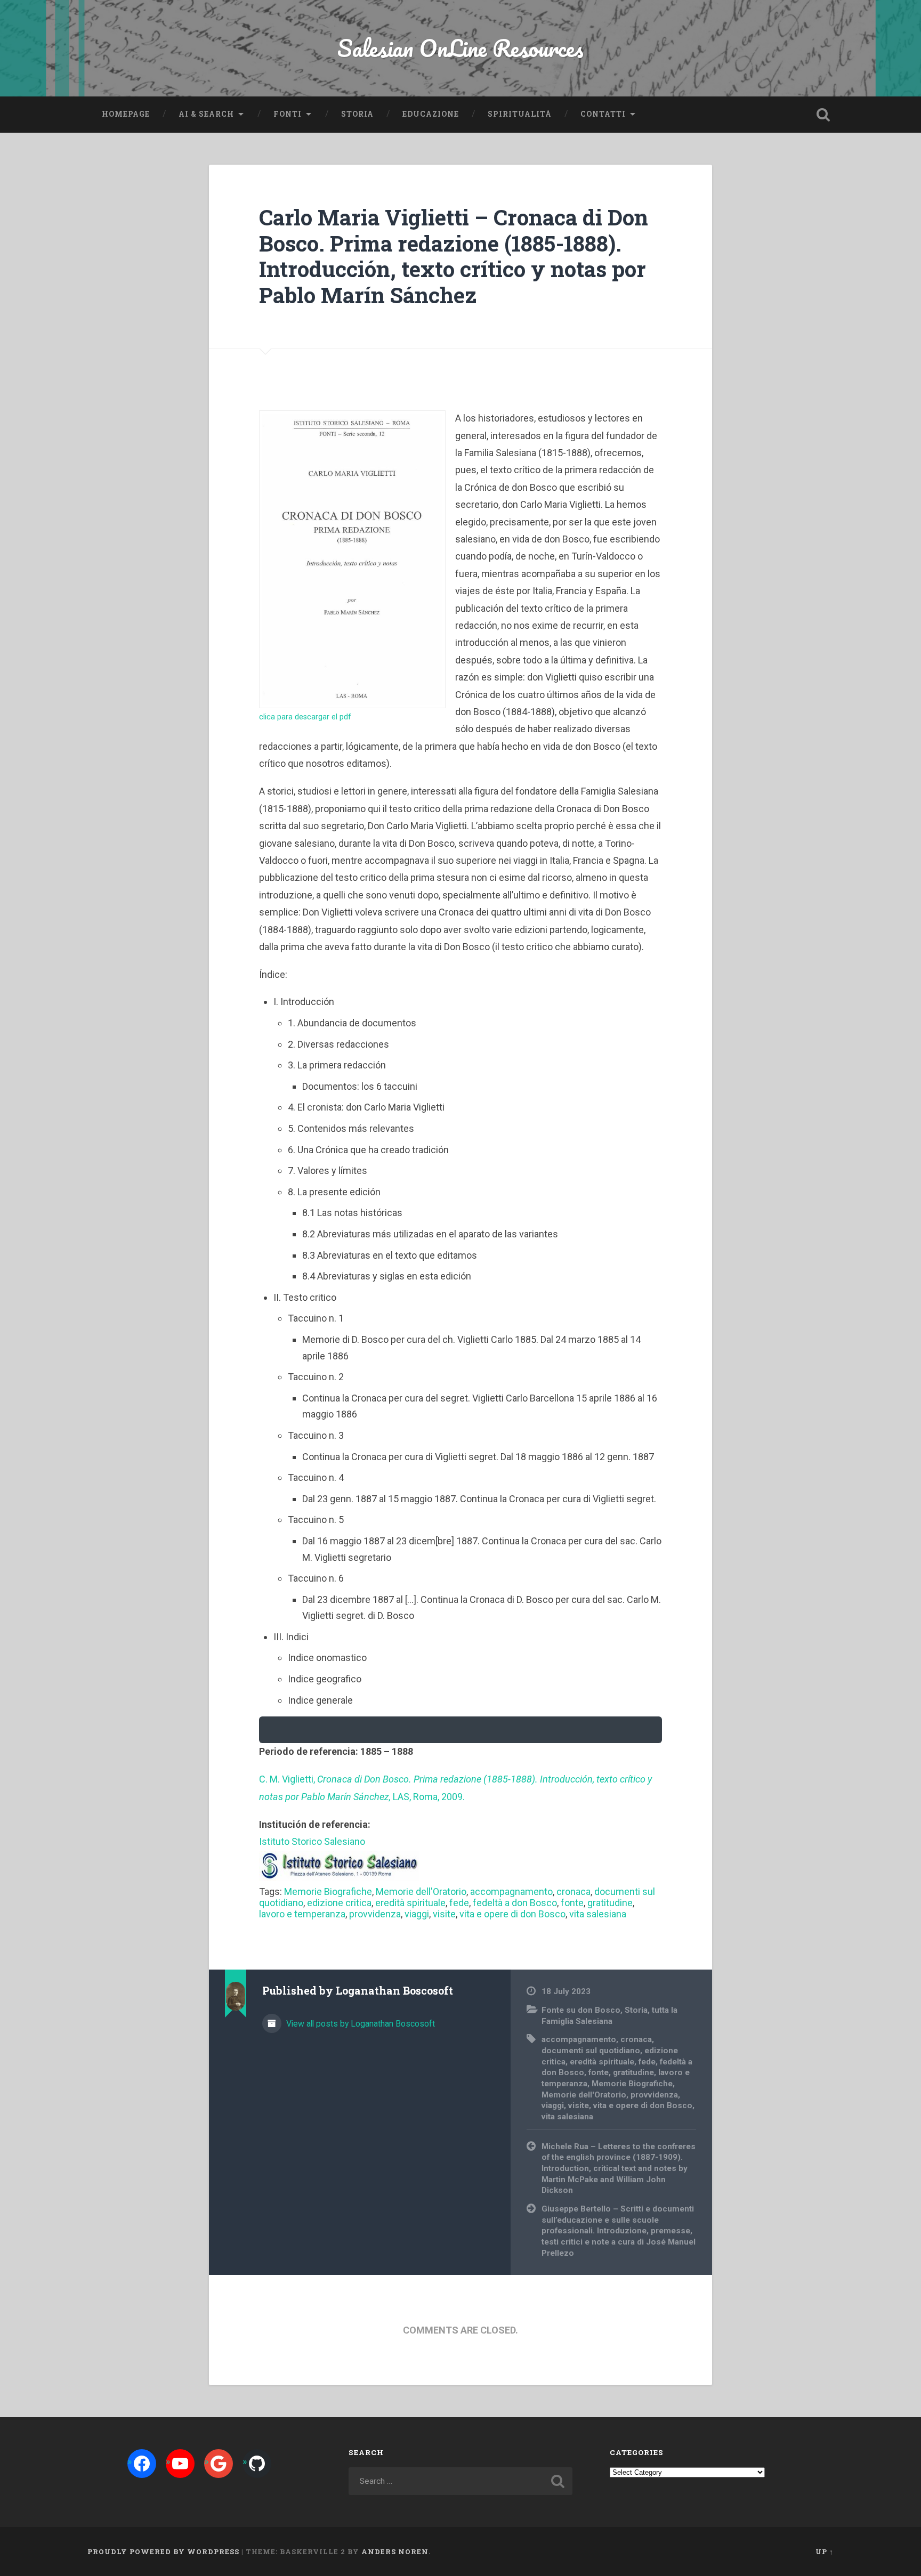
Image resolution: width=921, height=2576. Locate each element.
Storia (357, 114)
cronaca (573, 1892)
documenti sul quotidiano (591, 2051)
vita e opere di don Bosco (512, 1914)
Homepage (126, 114)
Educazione (431, 114)
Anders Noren (395, 2551)
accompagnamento (511, 1892)
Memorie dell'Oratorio (421, 1892)
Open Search (823, 115)
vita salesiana (598, 1914)
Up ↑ (825, 2551)
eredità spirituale (410, 1903)
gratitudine (610, 1903)
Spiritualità (520, 114)
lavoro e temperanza (302, 1914)
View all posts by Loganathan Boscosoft (359, 2024)
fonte (572, 1903)
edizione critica (339, 1903)
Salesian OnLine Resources (461, 48)
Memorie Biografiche (328, 1892)
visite (444, 1914)
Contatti (603, 114)
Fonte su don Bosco (581, 2010)
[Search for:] (461, 2481)
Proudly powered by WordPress (163, 2551)
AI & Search (206, 114)
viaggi (417, 1914)
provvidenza (375, 1914)
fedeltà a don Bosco (515, 1903)
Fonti (288, 114)
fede (459, 1903)
